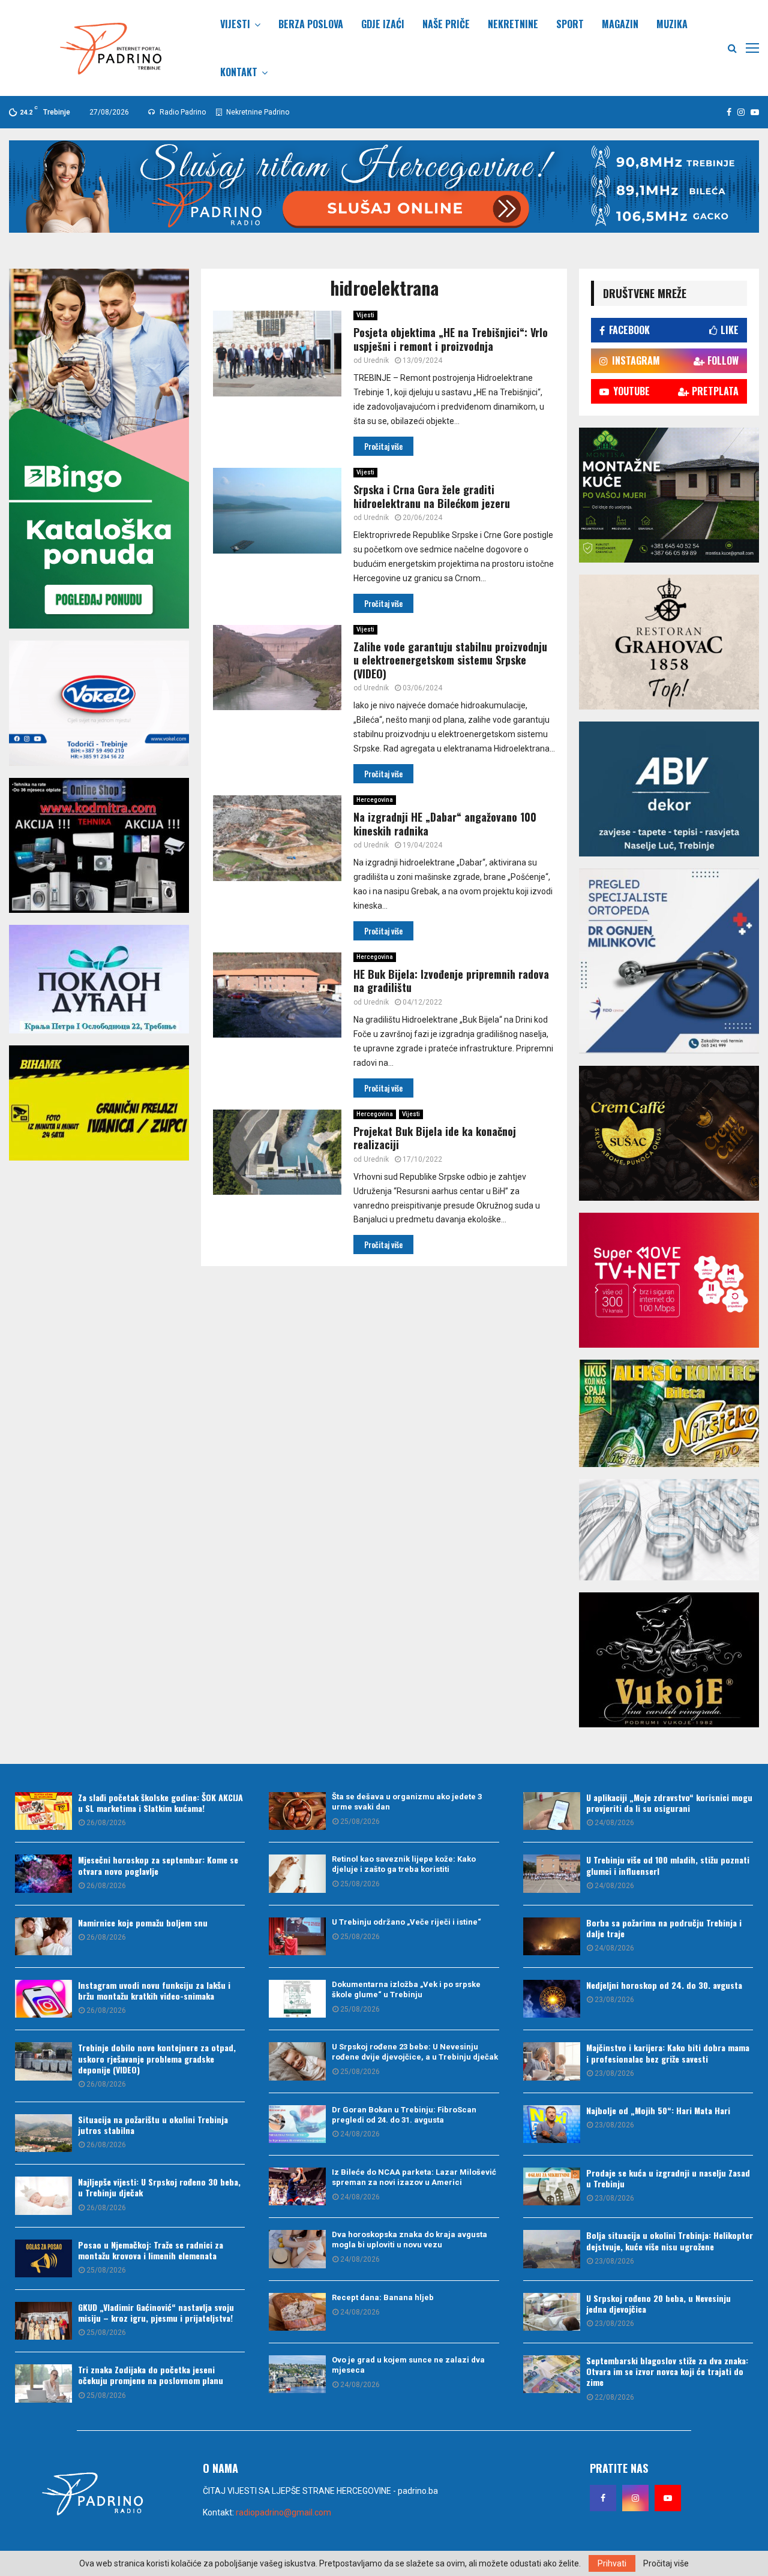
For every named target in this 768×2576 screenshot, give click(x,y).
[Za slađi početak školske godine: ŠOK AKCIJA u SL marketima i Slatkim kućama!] (43, 1811)
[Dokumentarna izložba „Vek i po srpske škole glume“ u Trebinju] (297, 1999)
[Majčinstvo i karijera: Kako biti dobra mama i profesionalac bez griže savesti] (552, 2061)
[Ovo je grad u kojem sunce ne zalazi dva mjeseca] (297, 2374)
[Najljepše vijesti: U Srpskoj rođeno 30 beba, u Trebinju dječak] (43, 2195)
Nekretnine (513, 24)
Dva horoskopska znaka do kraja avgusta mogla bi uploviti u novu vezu (409, 2240)
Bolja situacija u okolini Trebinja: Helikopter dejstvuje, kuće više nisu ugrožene (670, 2240)
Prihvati (612, 2563)
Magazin (620, 24)
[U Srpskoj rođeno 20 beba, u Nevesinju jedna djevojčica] (552, 2312)
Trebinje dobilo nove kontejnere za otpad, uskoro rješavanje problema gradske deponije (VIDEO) (157, 2058)
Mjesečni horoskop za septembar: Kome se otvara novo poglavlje (158, 1865)
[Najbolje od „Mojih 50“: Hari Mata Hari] (552, 2124)
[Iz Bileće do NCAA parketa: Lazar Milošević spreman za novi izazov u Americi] (297, 2186)
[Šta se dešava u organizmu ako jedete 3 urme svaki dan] (297, 1811)
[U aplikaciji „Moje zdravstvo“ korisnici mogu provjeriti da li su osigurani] (552, 1811)
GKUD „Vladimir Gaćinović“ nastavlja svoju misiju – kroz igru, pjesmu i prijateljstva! (156, 2312)
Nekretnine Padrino (257, 112)
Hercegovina (375, 800)
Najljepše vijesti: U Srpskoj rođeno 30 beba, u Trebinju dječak (159, 2187)
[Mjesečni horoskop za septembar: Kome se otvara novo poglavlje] (43, 1873)
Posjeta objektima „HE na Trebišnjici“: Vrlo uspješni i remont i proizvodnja (451, 339)
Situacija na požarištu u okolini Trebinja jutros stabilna (153, 2125)
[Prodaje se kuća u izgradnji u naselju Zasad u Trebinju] (552, 2186)
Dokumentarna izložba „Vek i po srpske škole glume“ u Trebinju (406, 1989)
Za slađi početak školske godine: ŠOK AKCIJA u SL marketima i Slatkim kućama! (160, 1803)
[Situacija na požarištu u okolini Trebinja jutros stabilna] (43, 2133)
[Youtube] (668, 2498)
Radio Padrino (182, 112)
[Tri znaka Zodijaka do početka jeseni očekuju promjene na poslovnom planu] (43, 2383)
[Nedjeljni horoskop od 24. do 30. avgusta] (552, 1999)
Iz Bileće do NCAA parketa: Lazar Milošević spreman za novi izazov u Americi (414, 2177)
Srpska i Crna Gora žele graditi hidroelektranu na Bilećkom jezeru (432, 496)
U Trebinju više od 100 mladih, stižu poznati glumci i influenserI (668, 1865)
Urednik (376, 360)
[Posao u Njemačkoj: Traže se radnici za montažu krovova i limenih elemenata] (43, 2258)
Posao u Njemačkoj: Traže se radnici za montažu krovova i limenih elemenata (151, 2250)
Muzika (672, 24)
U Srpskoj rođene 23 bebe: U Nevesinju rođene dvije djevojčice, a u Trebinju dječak (415, 2052)
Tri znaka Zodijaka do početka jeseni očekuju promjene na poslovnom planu (151, 2375)
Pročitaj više (666, 2563)
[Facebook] (603, 2498)
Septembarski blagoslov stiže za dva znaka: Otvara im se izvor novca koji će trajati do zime (667, 2371)
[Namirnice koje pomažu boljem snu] (43, 1936)
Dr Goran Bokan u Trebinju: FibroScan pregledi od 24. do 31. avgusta (404, 2115)
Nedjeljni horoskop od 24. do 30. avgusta (664, 1985)
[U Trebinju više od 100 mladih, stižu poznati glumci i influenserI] (552, 1873)
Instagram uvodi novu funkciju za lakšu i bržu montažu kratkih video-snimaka (154, 1990)
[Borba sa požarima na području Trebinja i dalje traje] (552, 1936)
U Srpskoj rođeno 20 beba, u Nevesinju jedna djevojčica (658, 2303)
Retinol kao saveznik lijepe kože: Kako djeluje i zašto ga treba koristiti (404, 1864)
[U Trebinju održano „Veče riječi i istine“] (297, 1936)
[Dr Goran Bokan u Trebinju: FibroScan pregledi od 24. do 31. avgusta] (297, 2124)
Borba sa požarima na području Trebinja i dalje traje (664, 1928)
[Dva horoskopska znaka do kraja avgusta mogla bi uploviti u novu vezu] (297, 2249)
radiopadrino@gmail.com (283, 2512)
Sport (570, 24)
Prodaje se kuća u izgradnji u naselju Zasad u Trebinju (668, 2178)
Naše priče (446, 24)
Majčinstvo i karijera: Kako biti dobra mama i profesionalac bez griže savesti (668, 2053)
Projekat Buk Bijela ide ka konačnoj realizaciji (435, 1138)
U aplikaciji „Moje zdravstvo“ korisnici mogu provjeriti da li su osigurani (669, 1803)
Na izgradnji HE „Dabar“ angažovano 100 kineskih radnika (445, 824)
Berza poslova (311, 24)
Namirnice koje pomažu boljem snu (143, 1923)
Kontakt (239, 72)
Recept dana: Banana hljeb (383, 2297)
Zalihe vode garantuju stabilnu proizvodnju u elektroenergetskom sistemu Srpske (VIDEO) (450, 660)
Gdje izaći (383, 24)
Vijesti (235, 24)
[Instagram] (635, 2498)
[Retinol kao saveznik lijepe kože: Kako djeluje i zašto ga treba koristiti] (297, 1873)
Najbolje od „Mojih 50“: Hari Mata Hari (658, 2110)
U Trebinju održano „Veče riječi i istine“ (406, 1922)
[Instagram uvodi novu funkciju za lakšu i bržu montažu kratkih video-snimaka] (43, 1999)
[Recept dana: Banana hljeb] (297, 2312)
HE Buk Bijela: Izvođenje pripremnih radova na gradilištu (451, 981)
